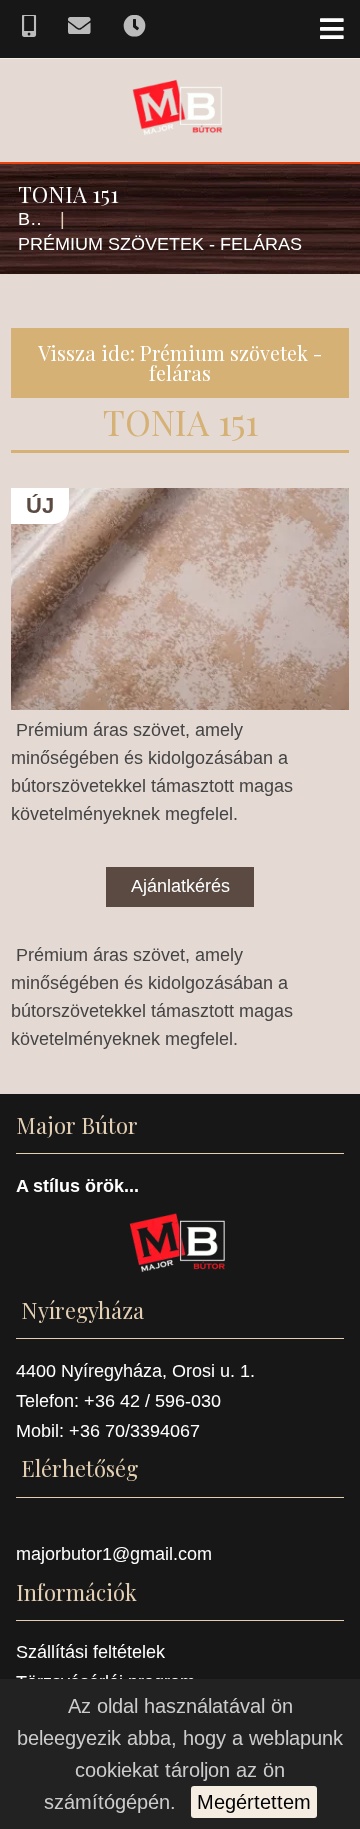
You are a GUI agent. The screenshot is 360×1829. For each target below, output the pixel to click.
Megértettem (254, 1802)
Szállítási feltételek (90, 1652)
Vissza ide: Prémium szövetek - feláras (180, 362)
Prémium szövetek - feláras (160, 244)
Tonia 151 (180, 421)
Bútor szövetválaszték (30, 219)
